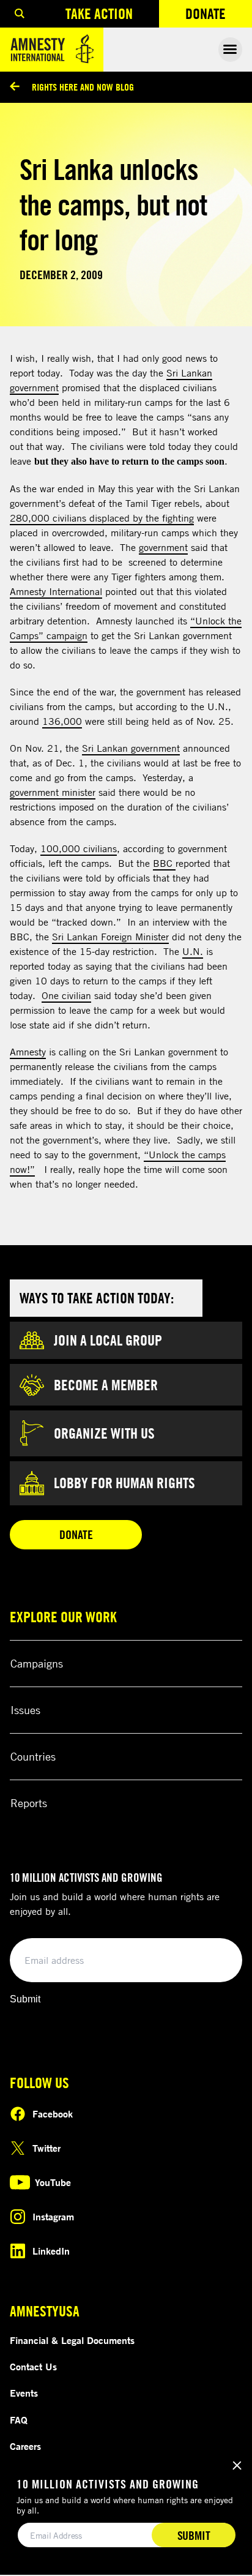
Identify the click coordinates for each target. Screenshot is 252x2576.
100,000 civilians (79, 848)
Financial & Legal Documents (72, 2340)
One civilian (66, 995)
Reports (29, 1803)
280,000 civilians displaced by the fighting (102, 518)
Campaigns (37, 1663)
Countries (33, 1756)
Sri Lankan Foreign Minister (110, 937)
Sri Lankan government (131, 748)
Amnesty (28, 1052)
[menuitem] (20, 14)
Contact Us (33, 2367)
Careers (25, 2446)
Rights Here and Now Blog (83, 87)
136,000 (62, 721)
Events (24, 2393)
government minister (53, 792)
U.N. (193, 951)
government (163, 547)
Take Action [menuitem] (99, 13)
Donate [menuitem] (219, 16)
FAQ (19, 2420)
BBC (164, 863)
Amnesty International (56, 591)
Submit (25, 1999)
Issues (25, 1710)
